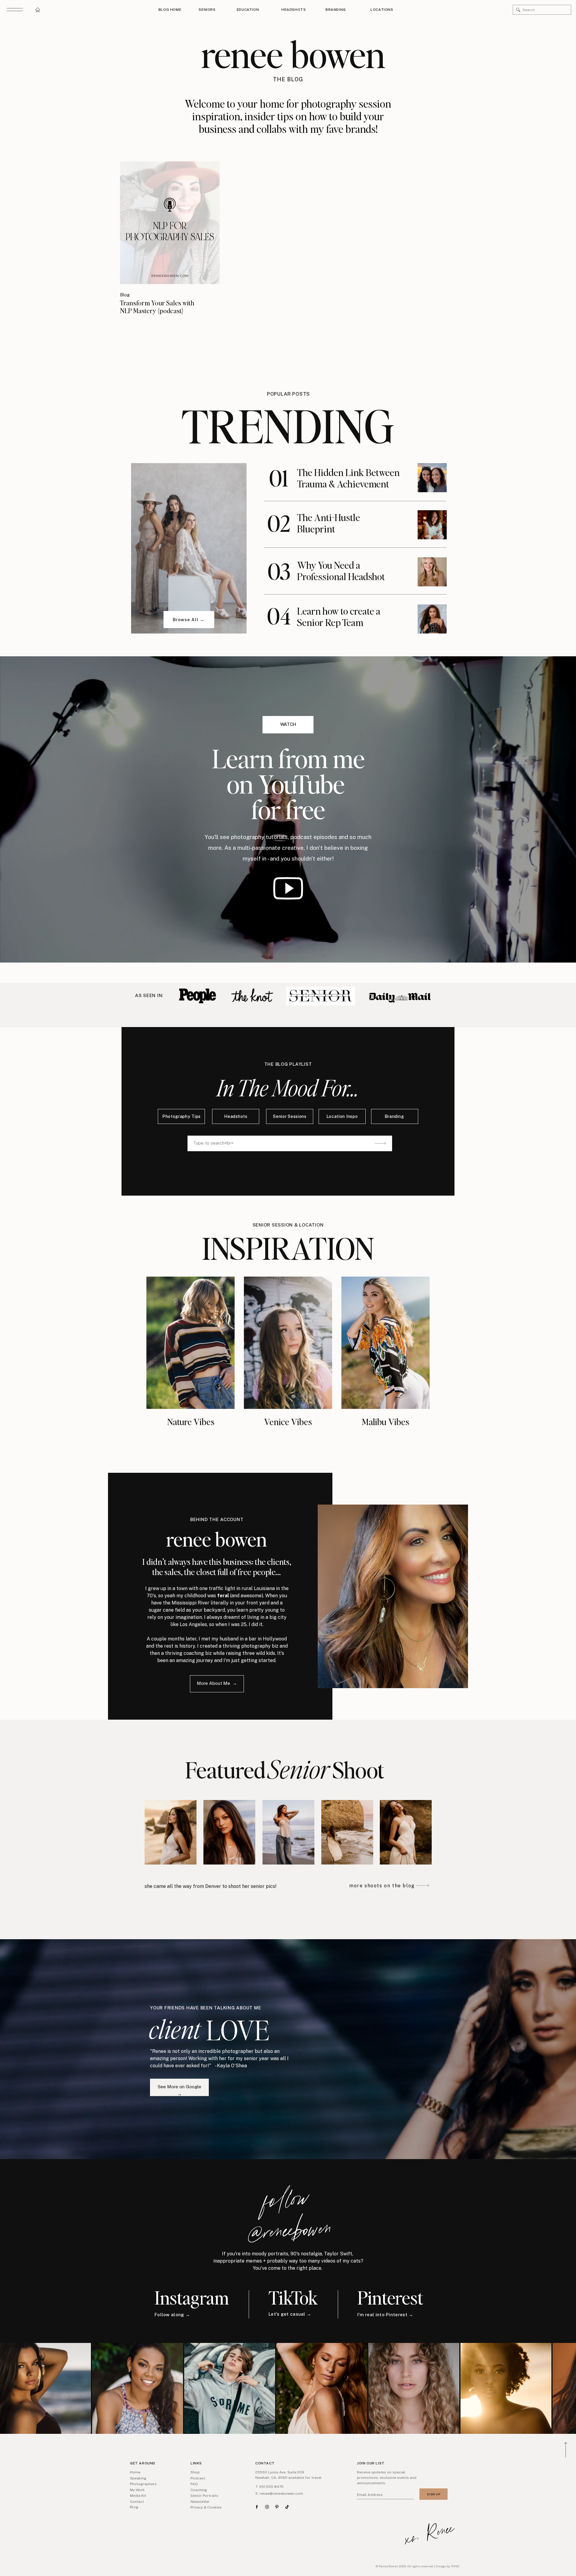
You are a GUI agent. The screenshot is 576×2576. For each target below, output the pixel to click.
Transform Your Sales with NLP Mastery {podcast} (157, 307)
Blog (125, 295)
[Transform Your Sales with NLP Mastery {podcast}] (170, 223)
